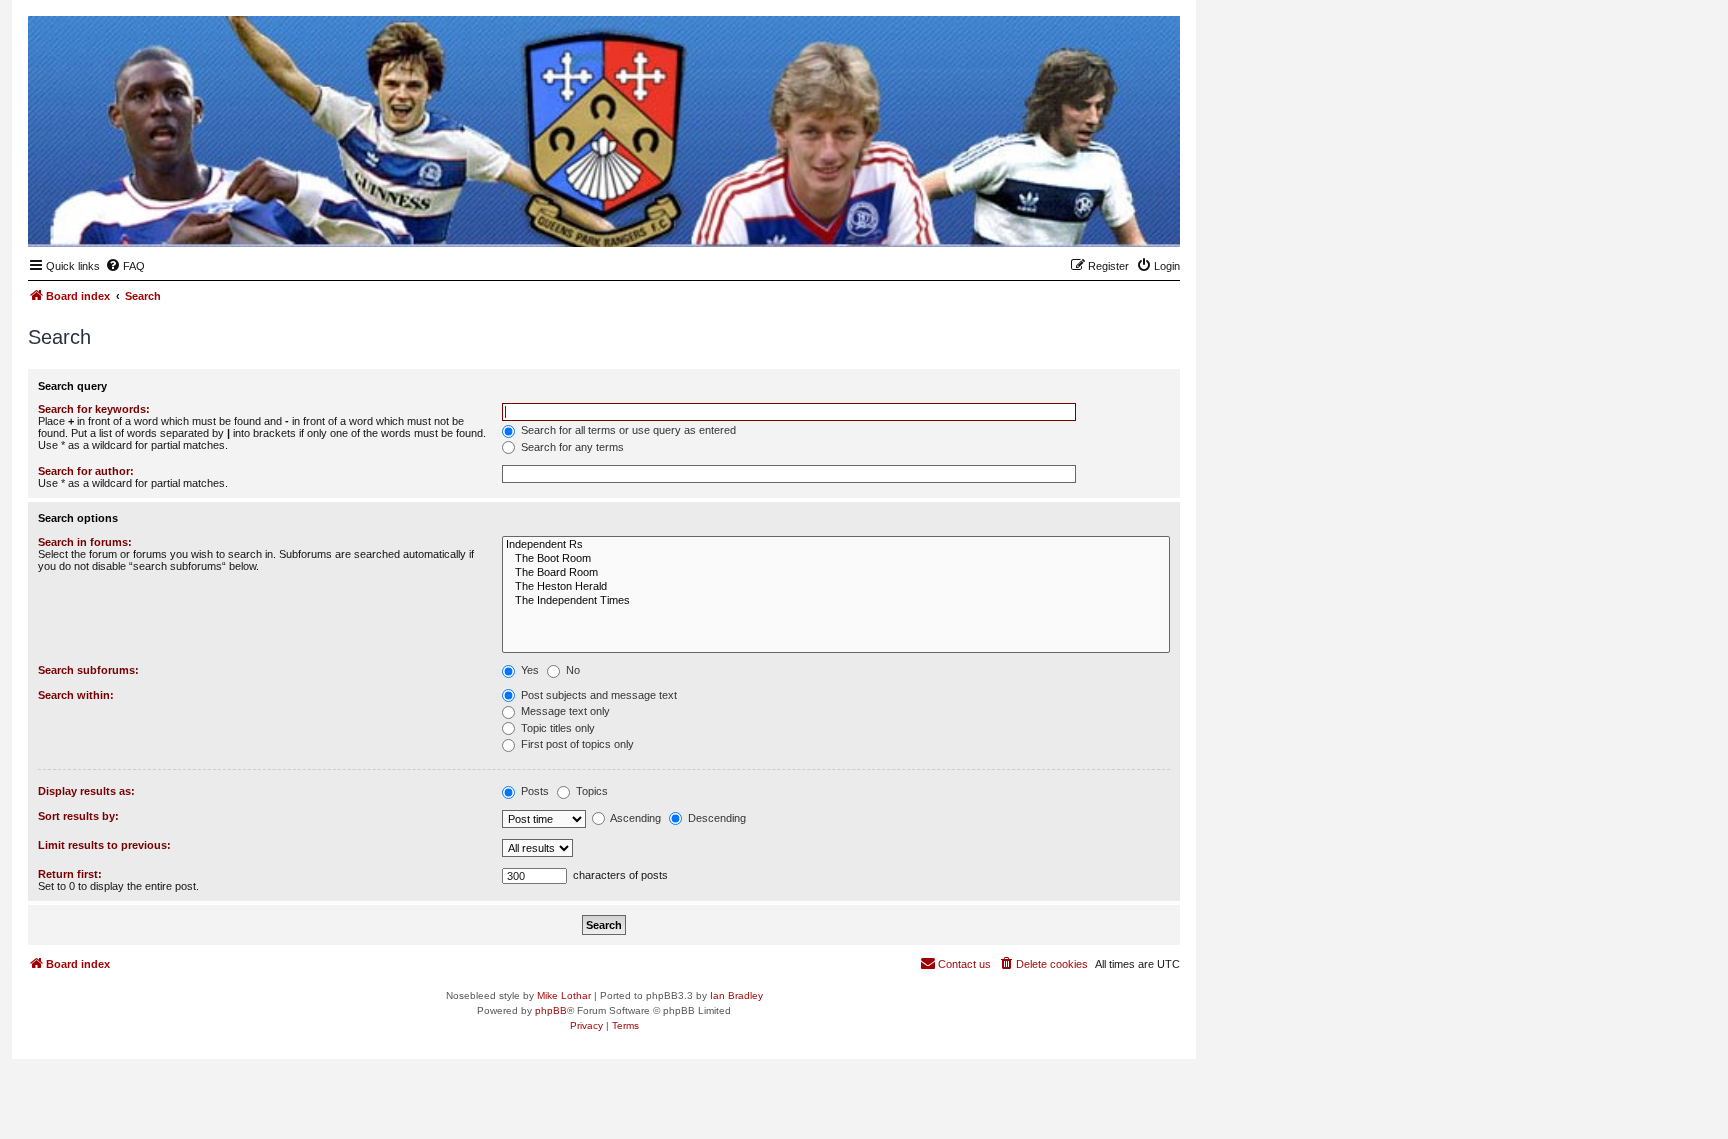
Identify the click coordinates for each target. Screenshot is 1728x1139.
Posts (533, 791)
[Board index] (1067, 216)
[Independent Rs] (836, 545)
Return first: (70, 874)
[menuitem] (125, 266)
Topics (590, 791)
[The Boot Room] (836, 559)
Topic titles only (556, 728)
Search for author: (86, 471)
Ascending (634, 818)
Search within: (76, 695)
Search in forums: (85, 542)
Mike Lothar (564, 995)
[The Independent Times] (836, 601)
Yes (528, 670)
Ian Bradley (736, 995)
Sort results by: (78, 816)
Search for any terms (571, 447)
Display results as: (86, 791)
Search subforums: (88, 670)
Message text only (564, 711)
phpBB (551, 1010)
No (571, 670)
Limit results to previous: (104, 845)
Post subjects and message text (597, 695)
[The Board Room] (836, 573)
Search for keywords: (94, 409)
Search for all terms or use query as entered (627, 430)
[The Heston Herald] (836, 587)
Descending (715, 818)
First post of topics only (576, 744)
